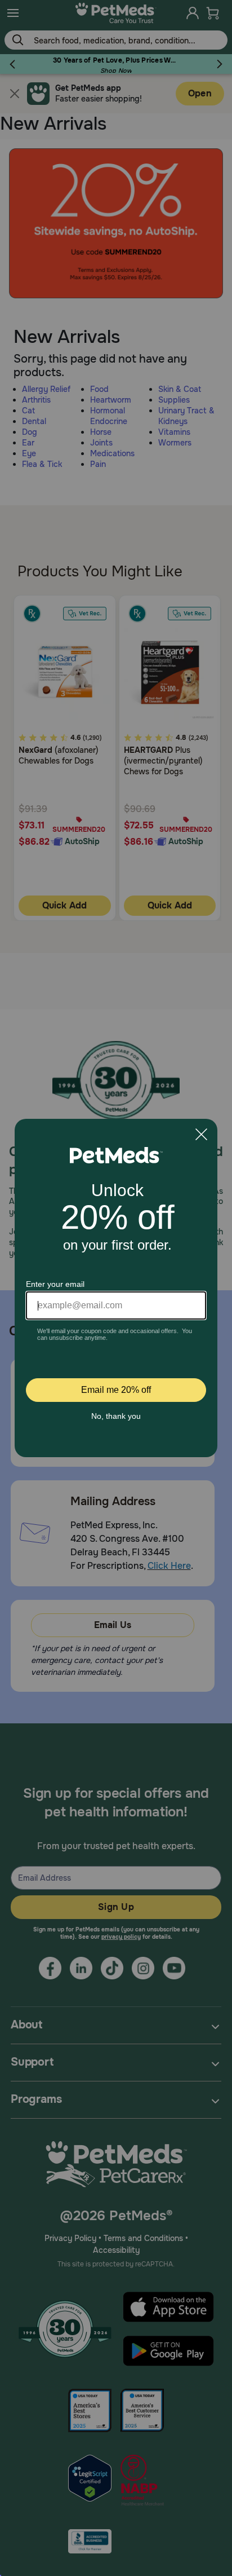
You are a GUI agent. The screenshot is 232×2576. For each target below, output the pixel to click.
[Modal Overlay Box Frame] (116, 1288)
